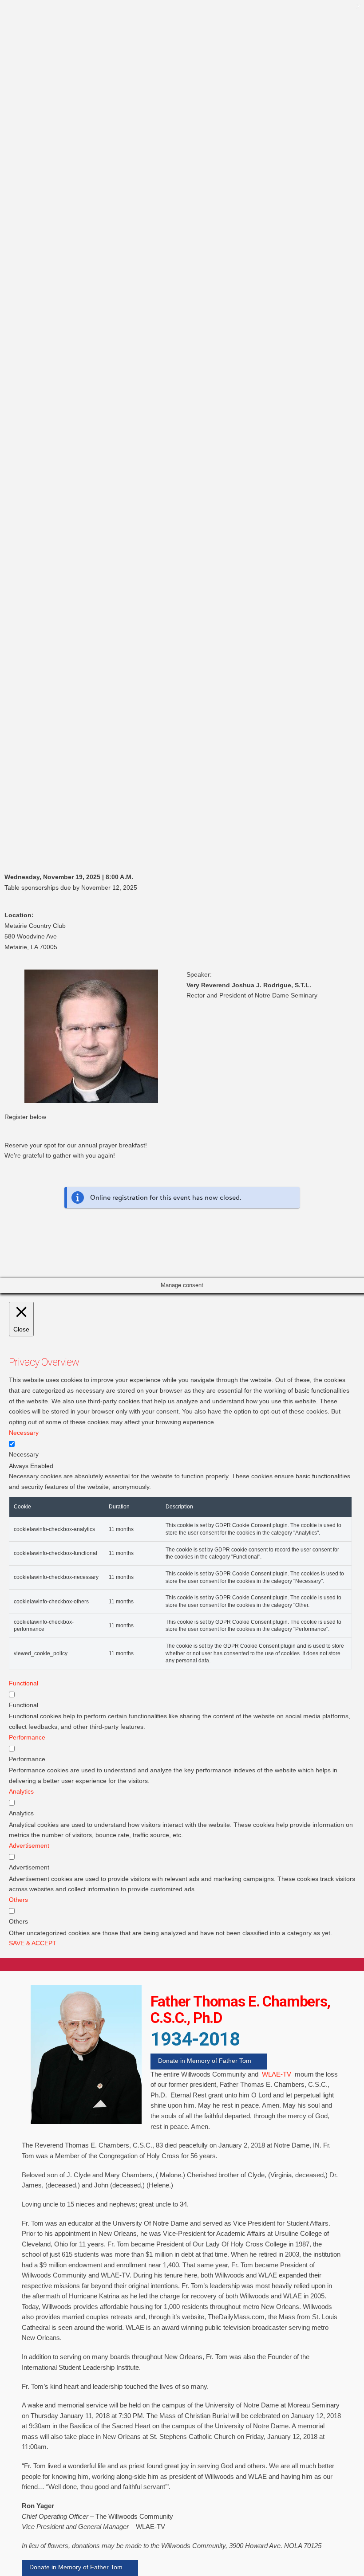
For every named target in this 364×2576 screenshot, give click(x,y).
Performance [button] (27, 1737)
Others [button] (18, 1900)
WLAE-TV (277, 2074)
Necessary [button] (24, 1433)
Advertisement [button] (29, 1846)
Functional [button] (24, 1683)
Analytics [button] (21, 1791)
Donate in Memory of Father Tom (205, 2061)
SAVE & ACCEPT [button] (33, 1943)
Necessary (24, 1454)
